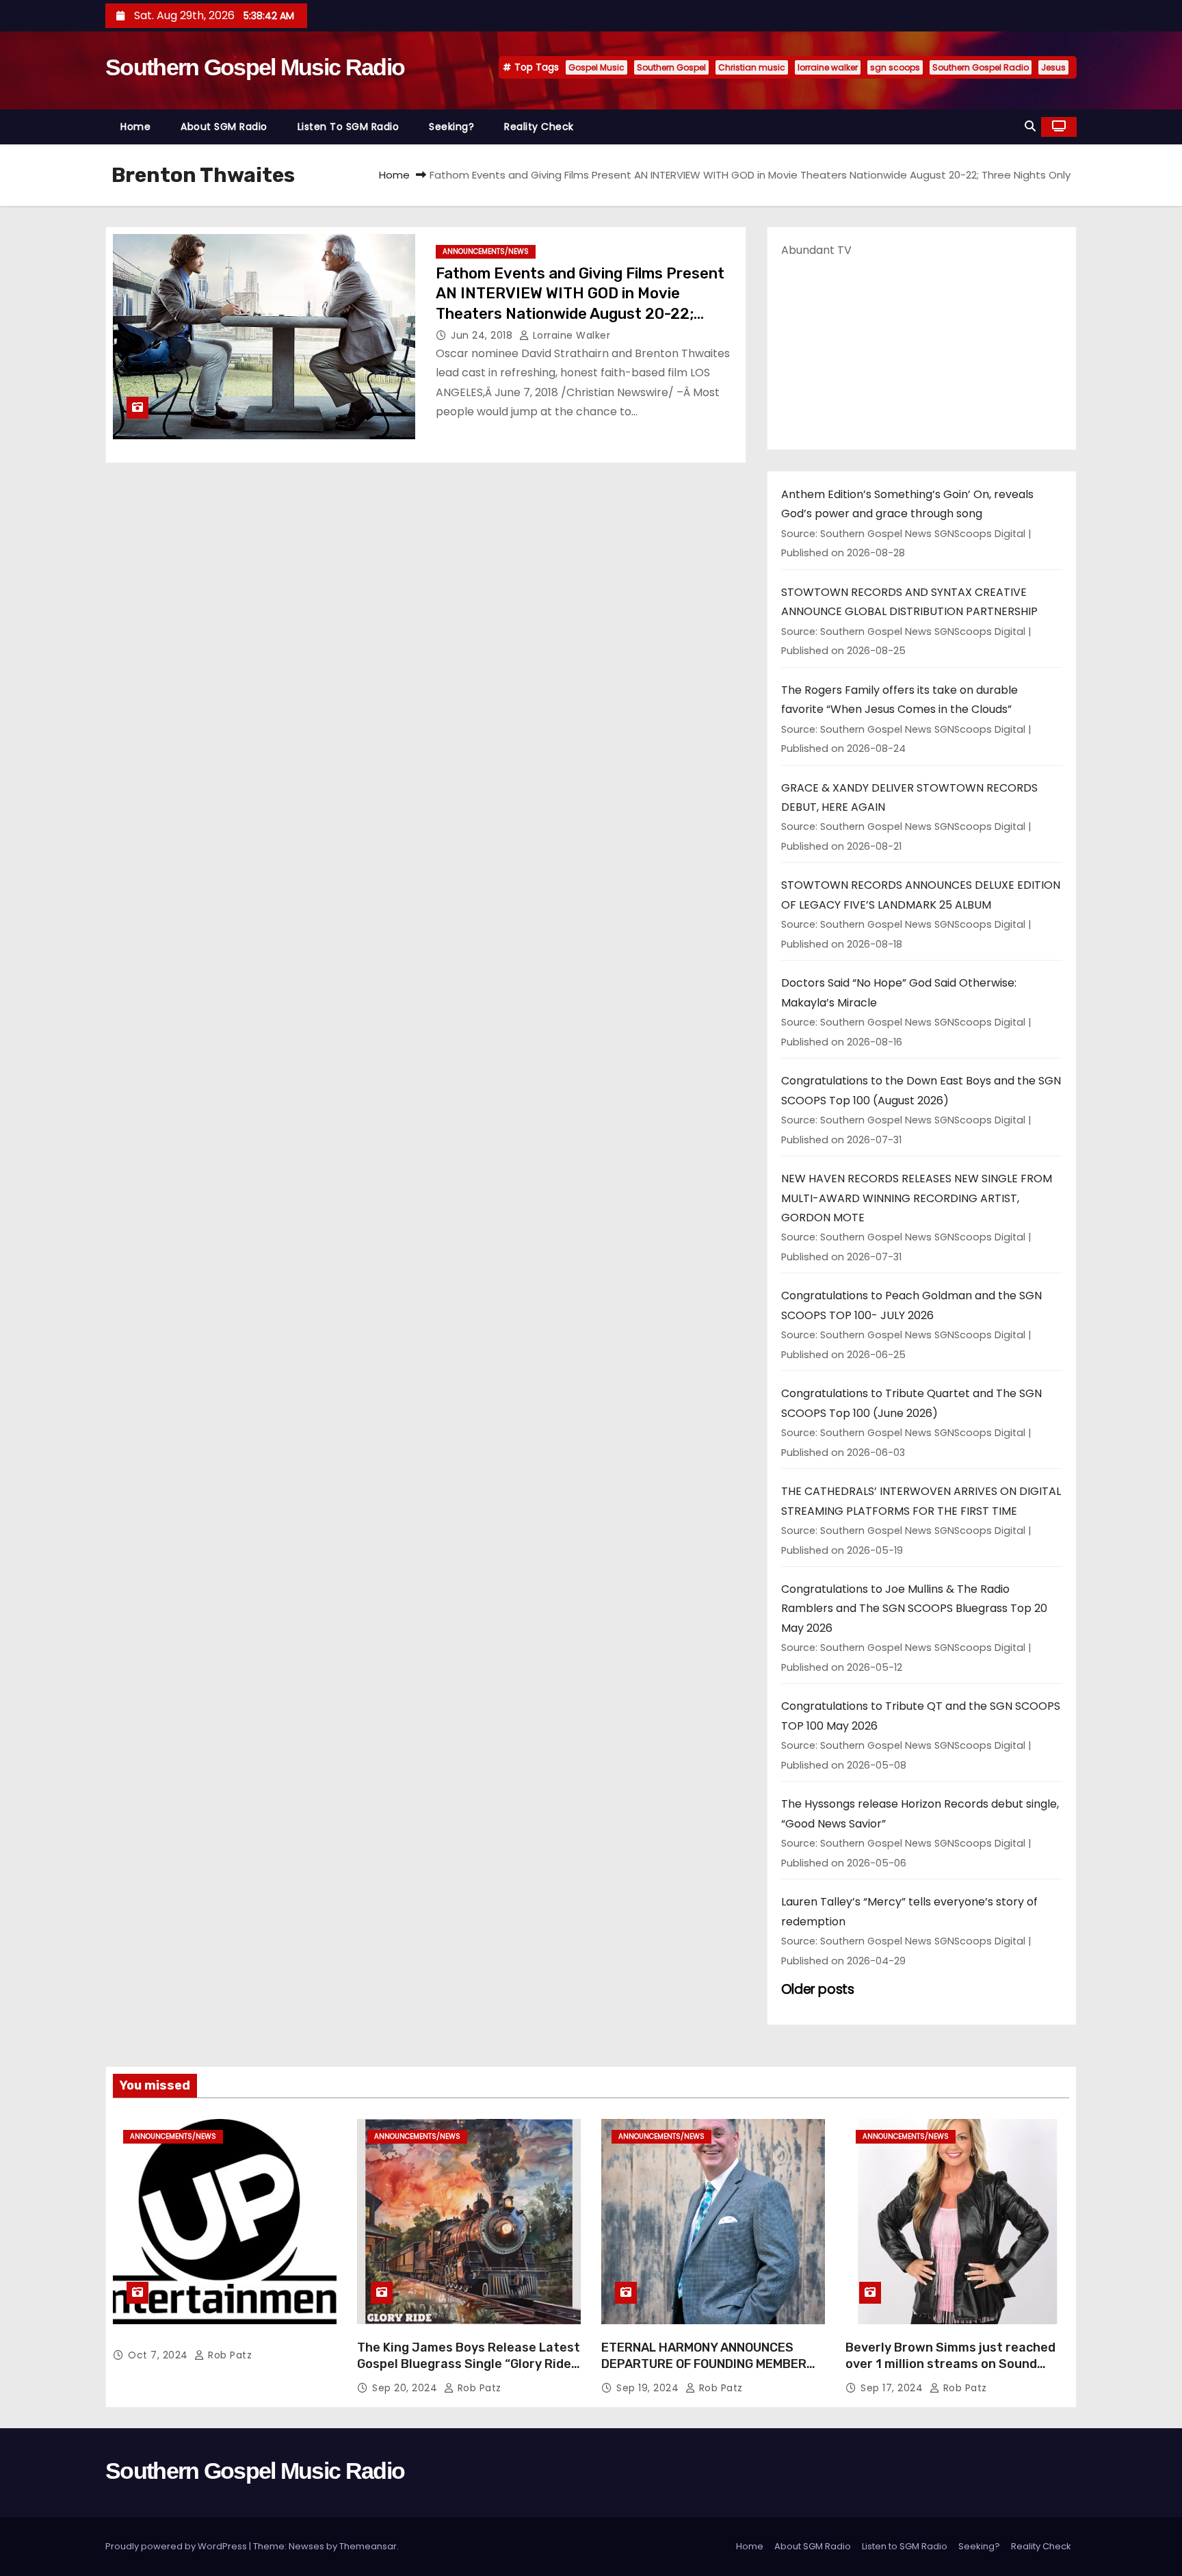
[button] (1030, 126)
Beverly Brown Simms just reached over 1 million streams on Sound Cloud (950, 2364)
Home (135, 127)
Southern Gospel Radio (981, 67)
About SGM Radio (224, 127)
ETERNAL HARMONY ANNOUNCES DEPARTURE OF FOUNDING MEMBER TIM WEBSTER (704, 2364)
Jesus (1053, 67)
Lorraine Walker (570, 335)
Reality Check (539, 127)
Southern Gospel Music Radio (255, 67)
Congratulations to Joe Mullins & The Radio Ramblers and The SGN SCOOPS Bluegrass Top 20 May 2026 (914, 1609)
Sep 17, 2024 (893, 2388)
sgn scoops (895, 67)
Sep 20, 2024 (406, 2388)
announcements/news (486, 251)
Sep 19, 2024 (649, 2388)
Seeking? (451, 127)
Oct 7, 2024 (159, 2355)
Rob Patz (228, 2355)
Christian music (752, 67)
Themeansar (368, 2546)
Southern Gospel (671, 67)
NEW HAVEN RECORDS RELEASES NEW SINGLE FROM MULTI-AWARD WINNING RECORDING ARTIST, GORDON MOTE (917, 1198)
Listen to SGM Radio (349, 127)
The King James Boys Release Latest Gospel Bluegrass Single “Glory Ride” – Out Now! (469, 2364)
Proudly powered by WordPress (177, 2546)
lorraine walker (828, 67)
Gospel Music (596, 67)
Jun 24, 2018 (483, 335)
